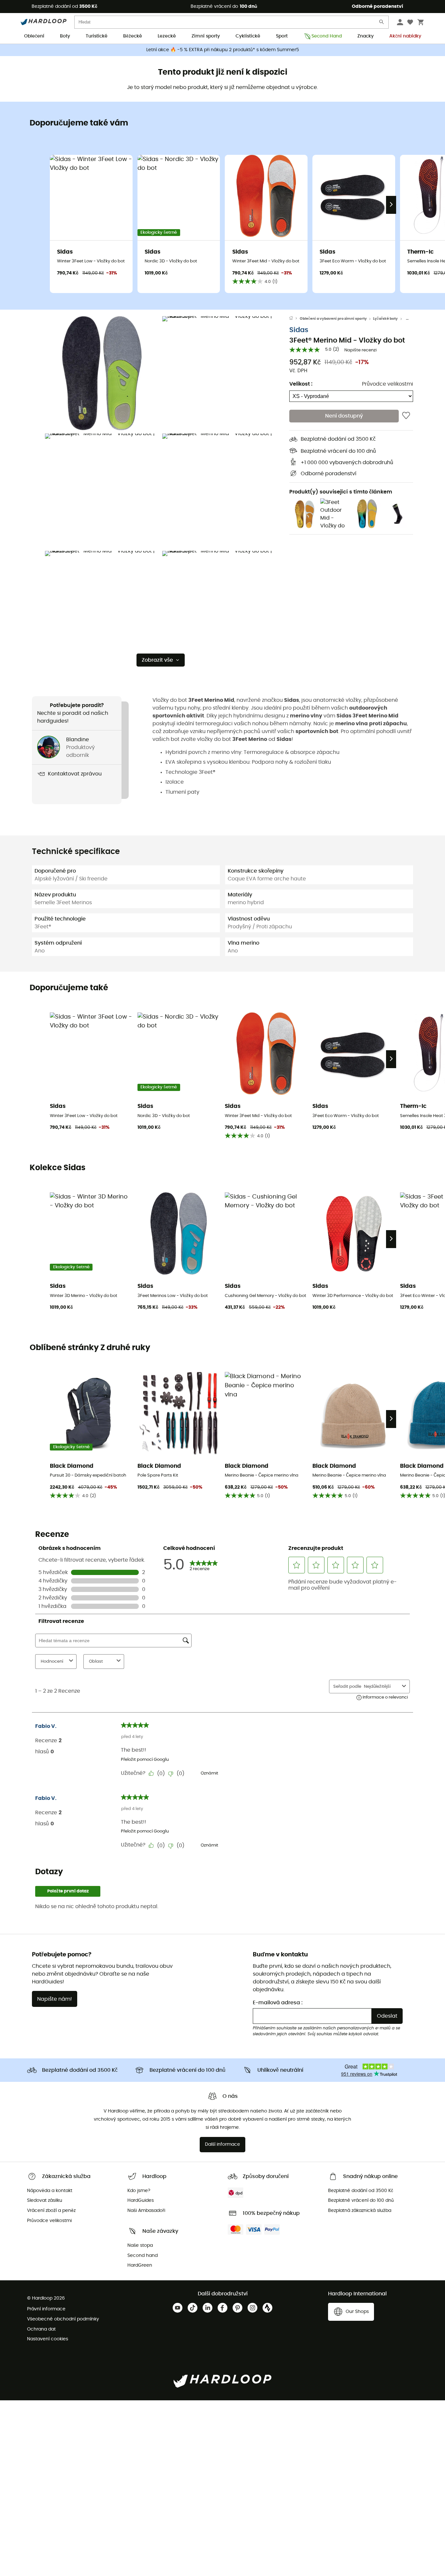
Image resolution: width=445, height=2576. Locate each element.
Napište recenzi (360, 350)
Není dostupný (344, 416)
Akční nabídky (405, 36)
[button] (102, 373)
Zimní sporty (206, 36)
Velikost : (301, 384)
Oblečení (34, 36)
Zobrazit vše (157, 660)
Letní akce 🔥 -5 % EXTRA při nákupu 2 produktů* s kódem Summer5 (223, 50)
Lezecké (167, 36)
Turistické (97, 36)
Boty (65, 36)
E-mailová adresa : (278, 2003)
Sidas (299, 330)
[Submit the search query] (382, 23)
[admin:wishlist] (406, 416)
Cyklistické (248, 36)
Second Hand (327, 36)
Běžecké (133, 36)
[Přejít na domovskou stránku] (294, 319)
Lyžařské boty (385, 319)
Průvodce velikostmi (388, 384)
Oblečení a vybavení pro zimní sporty (333, 319)
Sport (282, 36)
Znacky (366, 36)
